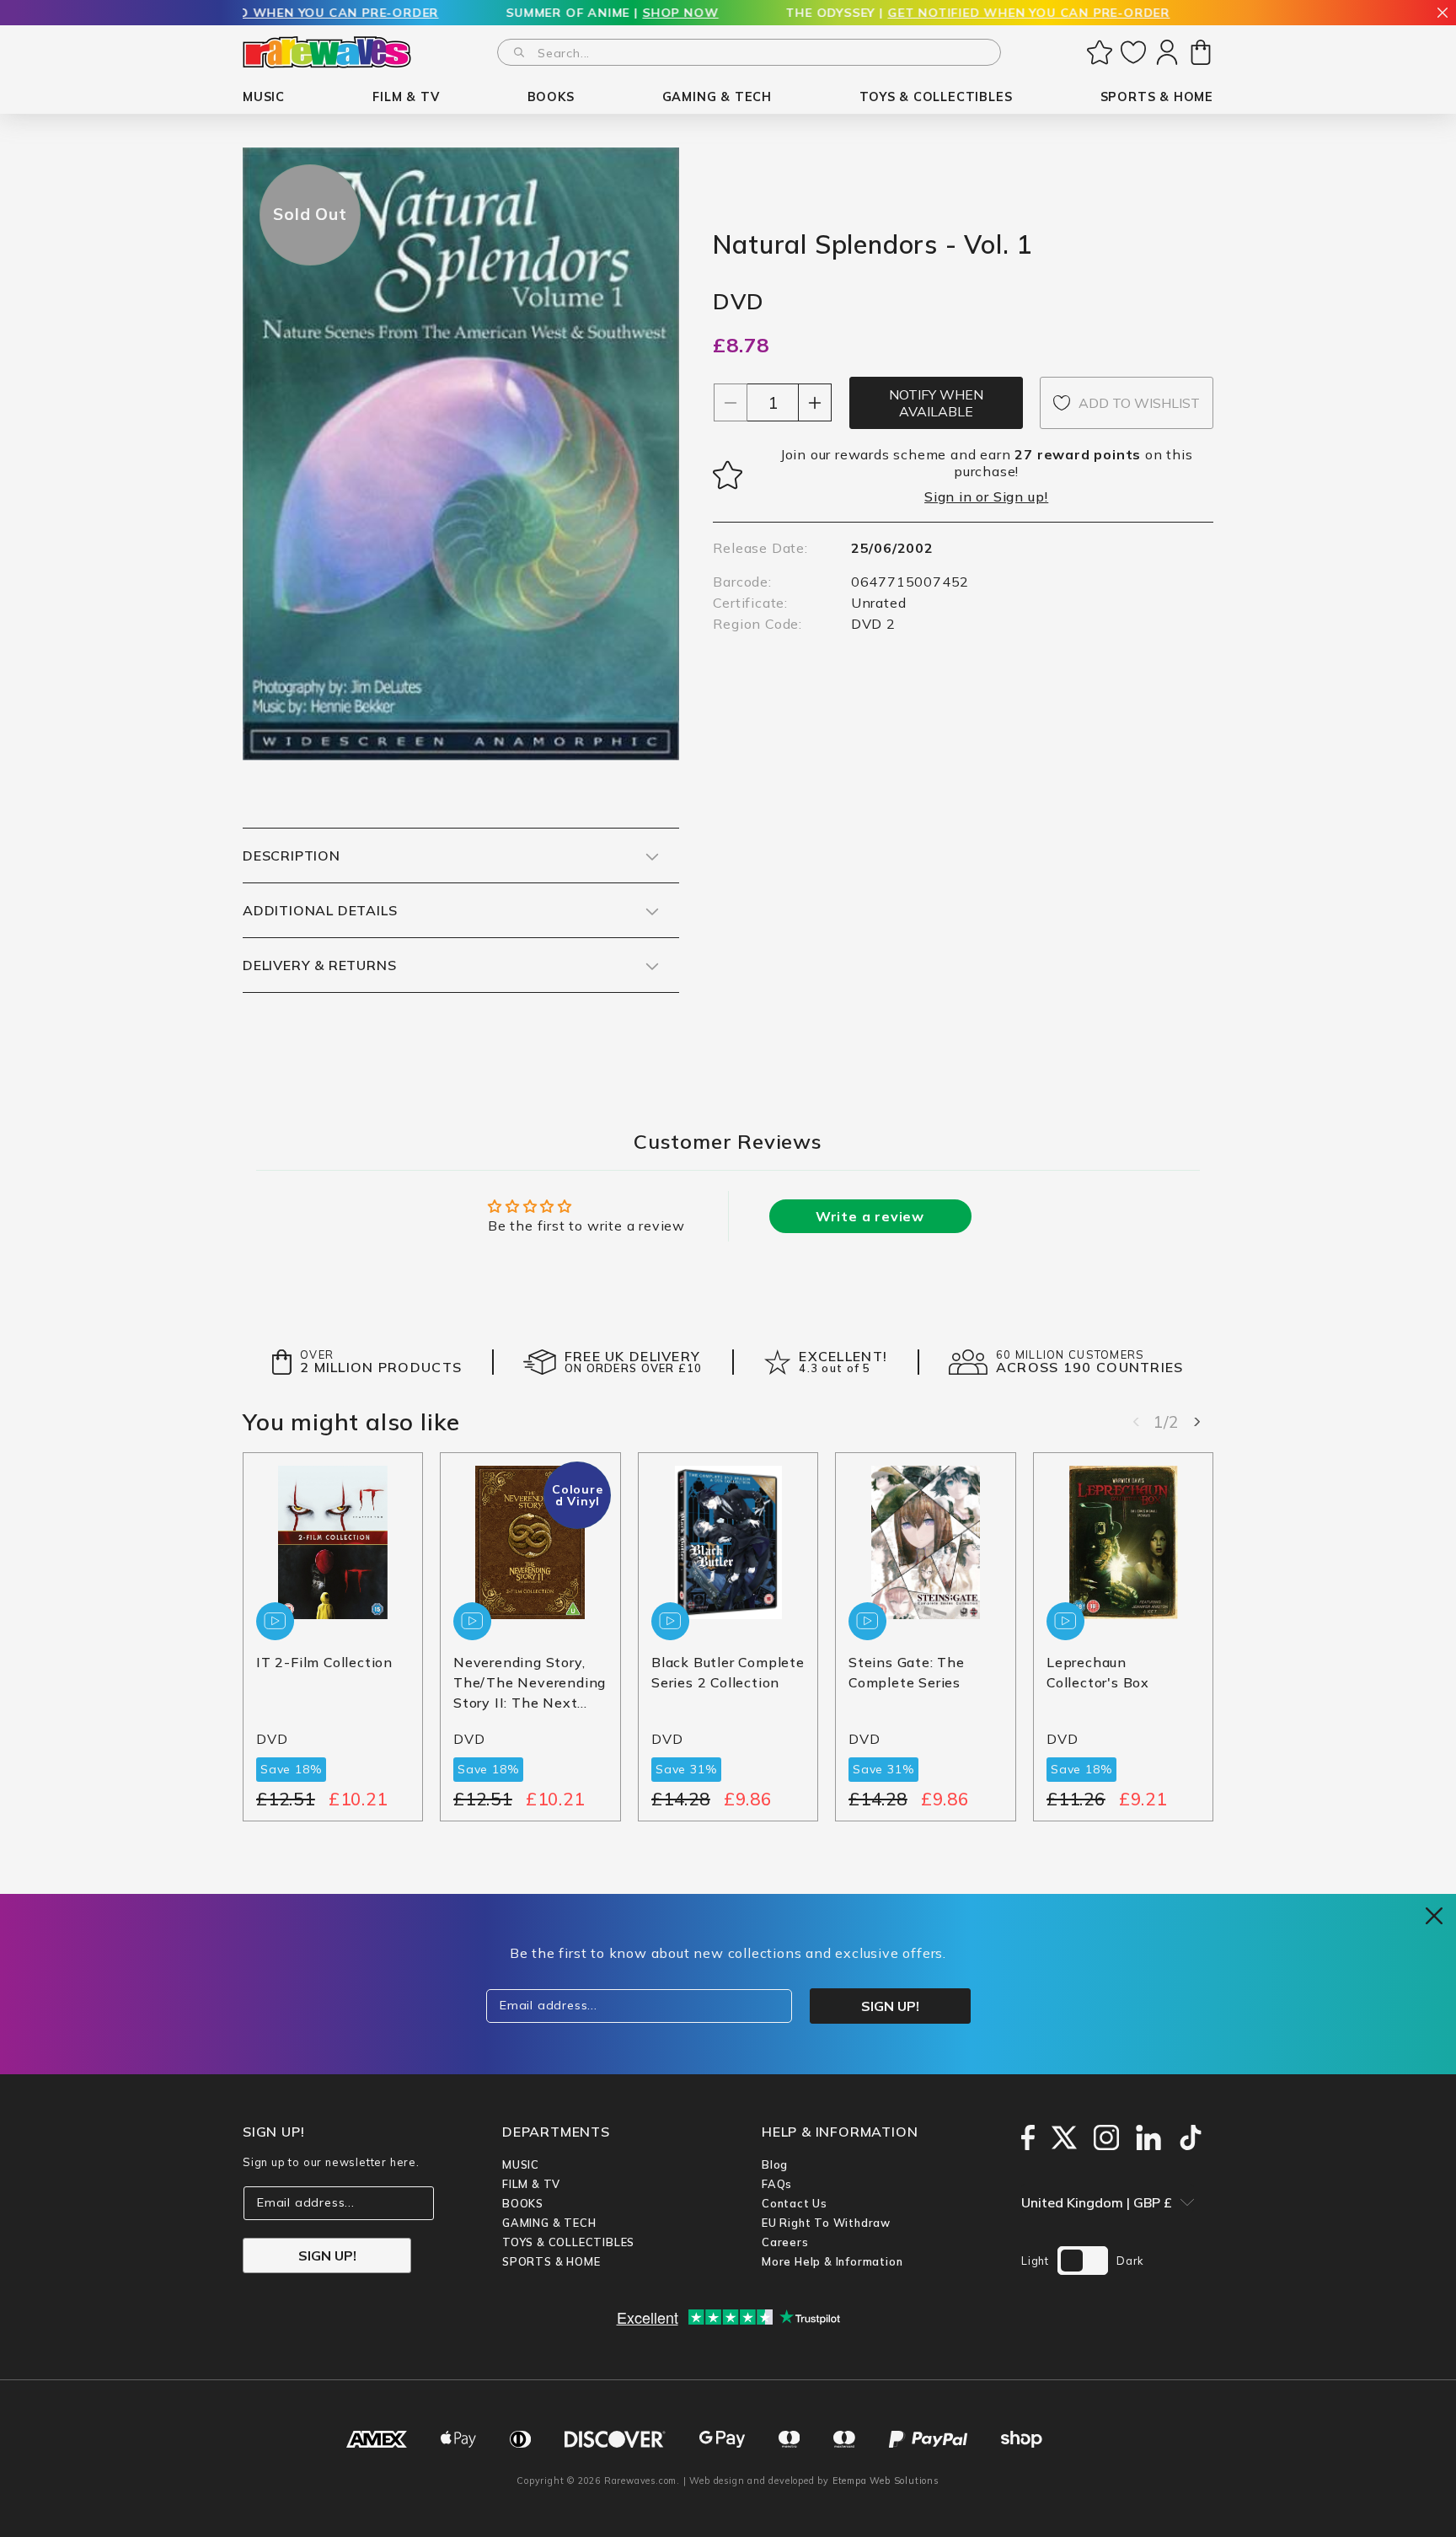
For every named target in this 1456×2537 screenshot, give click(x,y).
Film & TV (531, 2184)
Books (523, 2203)
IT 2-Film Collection (324, 1663)
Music (521, 2164)
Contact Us (795, 2203)
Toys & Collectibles (568, 2242)
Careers (785, 2242)
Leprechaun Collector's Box (1098, 1673)
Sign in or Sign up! (986, 496)
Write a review (870, 1216)
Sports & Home (551, 2261)
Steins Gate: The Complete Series (907, 1673)
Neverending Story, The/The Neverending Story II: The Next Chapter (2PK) (530, 1684)
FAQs (777, 2184)
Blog (775, 2164)
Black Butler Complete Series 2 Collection (728, 1673)
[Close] (1443, 14)
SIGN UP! (327, 2255)
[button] (264, 97)
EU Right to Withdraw (826, 2223)
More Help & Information (832, 2261)
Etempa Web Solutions (886, 2481)
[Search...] (519, 52)
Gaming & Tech (549, 2223)
